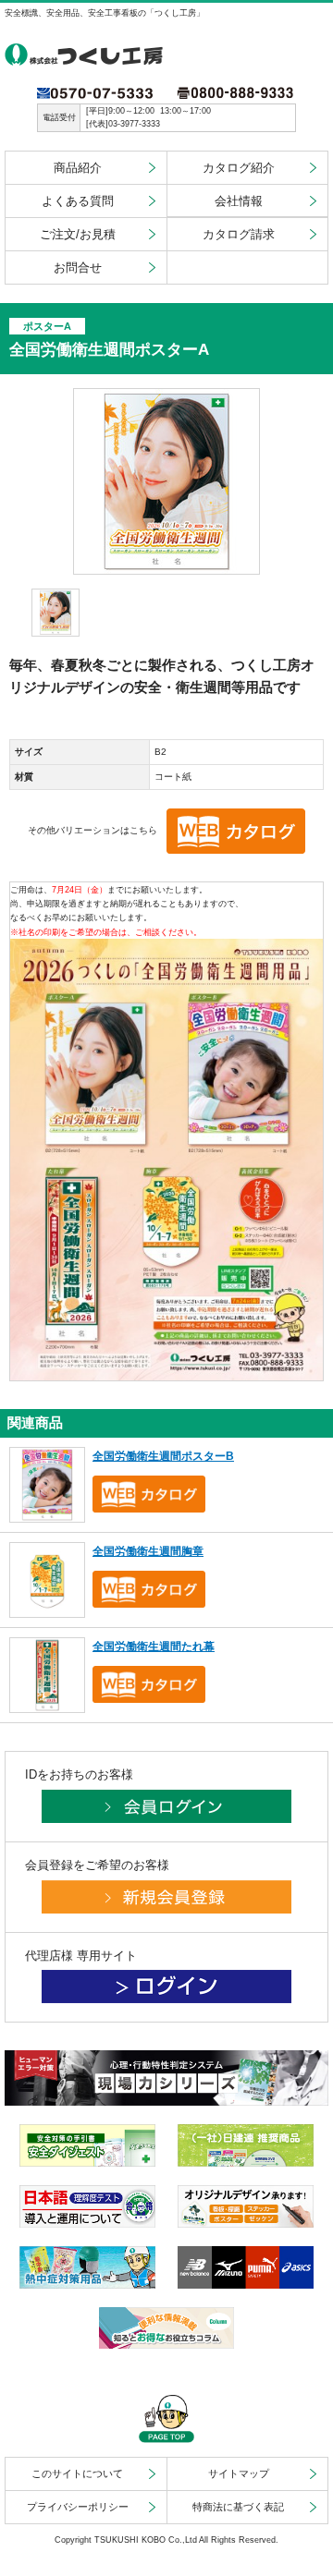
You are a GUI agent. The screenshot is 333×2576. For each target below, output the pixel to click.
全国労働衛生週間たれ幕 (154, 1646)
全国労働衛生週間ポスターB (163, 1456)
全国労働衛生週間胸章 (148, 1551)
